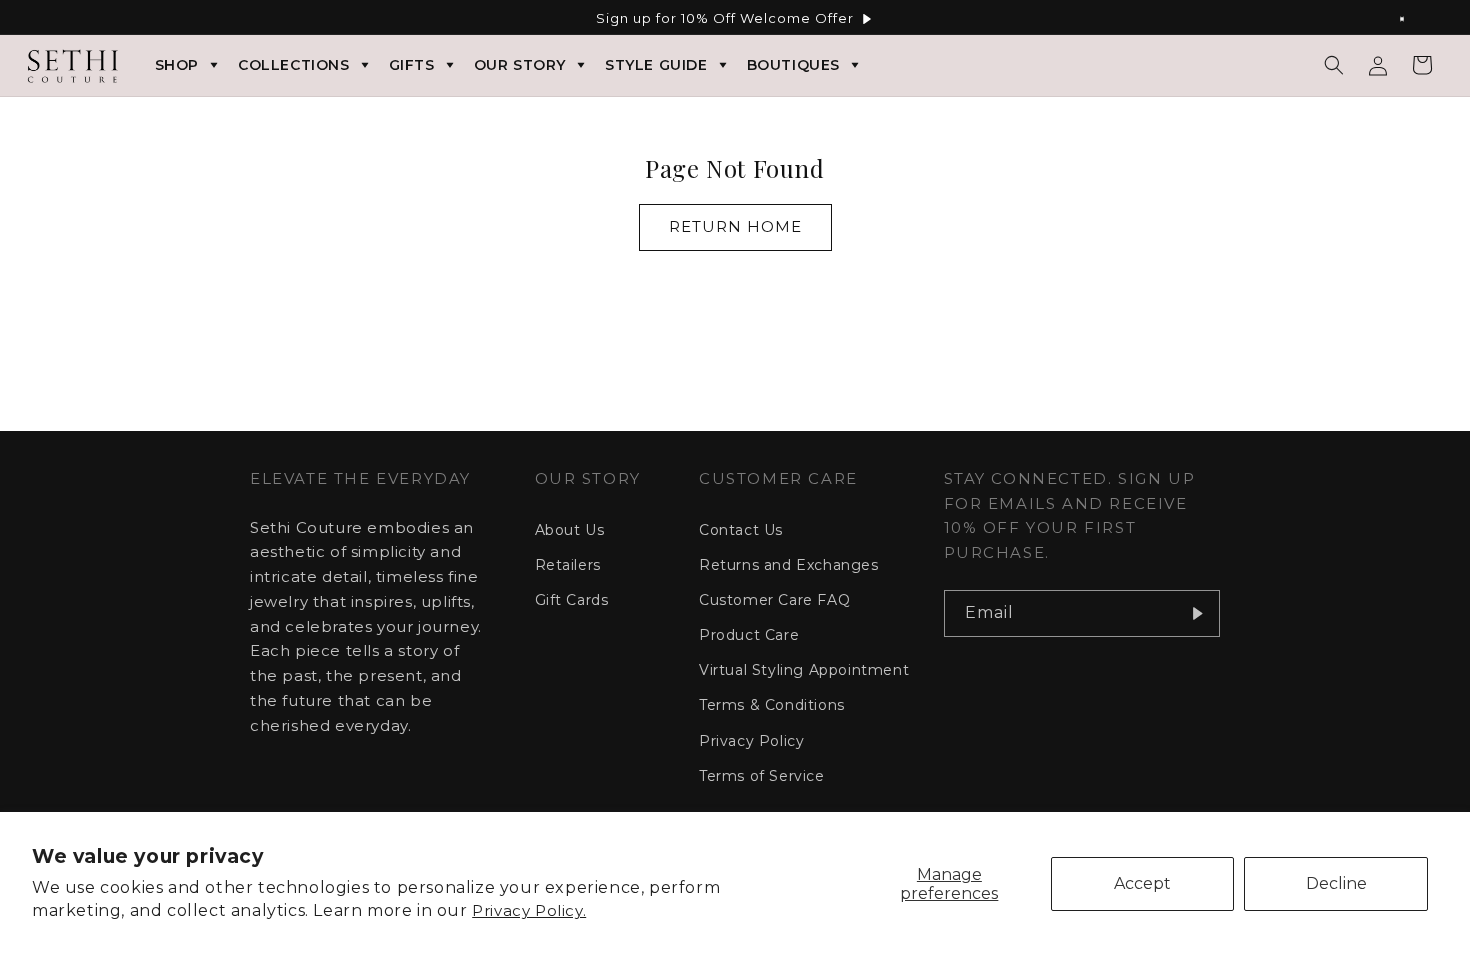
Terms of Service (762, 776)
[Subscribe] (1197, 613)
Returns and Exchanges (789, 565)
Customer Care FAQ (774, 600)
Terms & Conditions (772, 705)
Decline (1336, 883)
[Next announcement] (1413, 19)
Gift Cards (572, 600)
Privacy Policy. (529, 910)
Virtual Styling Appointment (804, 670)
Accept (1142, 883)
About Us (570, 530)
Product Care (749, 635)
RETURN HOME (735, 226)
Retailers (568, 565)
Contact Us (741, 530)
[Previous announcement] (57, 19)
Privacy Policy (751, 741)
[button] (1334, 65)
